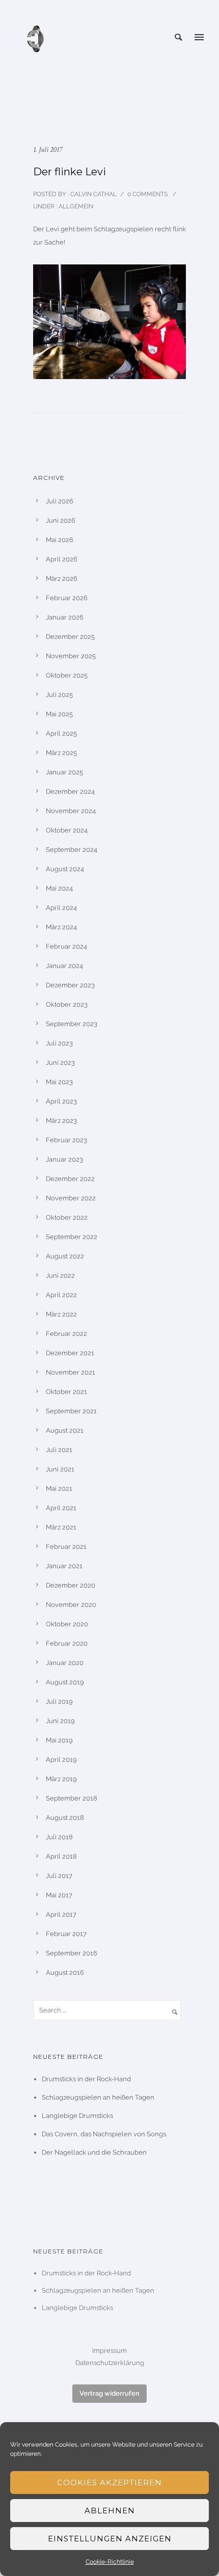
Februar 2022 (66, 1334)
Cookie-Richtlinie (110, 2562)
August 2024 (65, 869)
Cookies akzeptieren (109, 2483)
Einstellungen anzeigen (110, 2539)
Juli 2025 (59, 695)
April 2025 (61, 733)
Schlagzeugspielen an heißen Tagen (98, 2097)
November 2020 (71, 1605)
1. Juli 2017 (48, 150)
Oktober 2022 (67, 1217)
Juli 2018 (59, 1837)
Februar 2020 (67, 1643)
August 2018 (65, 1818)
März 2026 (62, 579)
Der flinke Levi (70, 172)
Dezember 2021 (70, 1353)
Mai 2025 (59, 714)
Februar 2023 (66, 1140)
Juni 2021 (60, 1469)
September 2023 (72, 1024)
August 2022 (65, 1256)
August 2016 (65, 1973)
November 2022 (71, 1198)
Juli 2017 (59, 1876)
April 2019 (61, 1760)
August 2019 (65, 1682)
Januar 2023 (64, 1159)
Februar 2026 (67, 598)
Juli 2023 (59, 1043)
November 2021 (71, 1372)
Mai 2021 (59, 1488)
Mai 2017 (59, 1895)
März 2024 (61, 927)
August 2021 (65, 1430)
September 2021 (71, 1411)
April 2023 (61, 1101)
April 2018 (61, 1856)
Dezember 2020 (71, 1585)
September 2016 (72, 1953)
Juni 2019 (60, 1721)
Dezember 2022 (70, 1179)
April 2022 (61, 1295)
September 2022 (72, 1237)
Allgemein (75, 206)
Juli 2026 (60, 501)
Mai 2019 (59, 1740)
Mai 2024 (59, 888)
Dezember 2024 (70, 791)
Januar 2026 (65, 617)
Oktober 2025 (67, 675)
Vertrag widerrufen (109, 2393)
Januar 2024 (64, 966)
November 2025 (71, 656)
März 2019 (61, 1779)
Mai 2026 (60, 540)
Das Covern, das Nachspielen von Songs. (104, 2134)
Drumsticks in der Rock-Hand (86, 2079)
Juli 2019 (59, 1701)
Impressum (109, 2351)
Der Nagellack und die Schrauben (94, 2152)
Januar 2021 (64, 1566)
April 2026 (62, 559)
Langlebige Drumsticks (77, 2116)
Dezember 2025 (70, 637)
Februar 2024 (66, 946)
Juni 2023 (60, 1063)
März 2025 (61, 753)
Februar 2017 (66, 1934)
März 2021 (61, 1527)
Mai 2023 (59, 1082)
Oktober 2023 (67, 1004)
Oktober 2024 (67, 830)
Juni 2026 (61, 520)
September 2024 (72, 850)
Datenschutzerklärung (110, 2363)
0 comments (147, 194)
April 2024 (61, 908)
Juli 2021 (59, 1450)
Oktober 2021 (66, 1392)
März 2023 (61, 1121)
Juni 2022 (60, 1276)
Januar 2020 (65, 1663)
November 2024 (71, 811)
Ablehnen (110, 2511)
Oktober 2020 (67, 1624)
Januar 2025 (64, 772)
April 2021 (61, 1508)
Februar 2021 (66, 1547)
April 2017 (61, 1914)
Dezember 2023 (70, 985)
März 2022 (61, 1314)
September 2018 (72, 1798)
